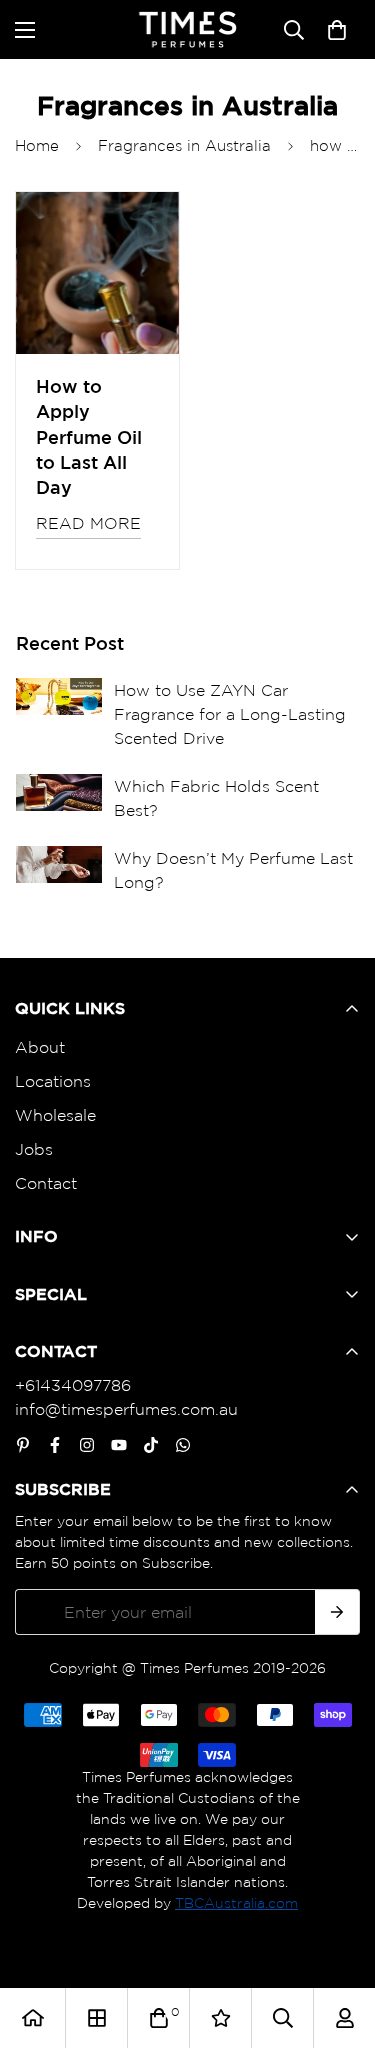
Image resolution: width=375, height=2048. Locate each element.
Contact (46, 1183)
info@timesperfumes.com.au (126, 1409)
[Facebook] (55, 1445)
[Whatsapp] (183, 1445)
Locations (53, 1081)
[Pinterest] (23, 1445)
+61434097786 (73, 1385)
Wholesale (55, 1115)
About (40, 1047)
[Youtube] (119, 1445)
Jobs (34, 1149)
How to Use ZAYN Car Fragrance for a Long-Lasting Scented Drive (230, 714)
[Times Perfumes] (188, 29)
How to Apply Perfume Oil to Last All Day (89, 436)
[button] (337, 30)
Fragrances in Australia (184, 145)
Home (37, 145)
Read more (88, 523)
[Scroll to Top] (339, 1942)
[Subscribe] (337, 1612)
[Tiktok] (151, 1445)
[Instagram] (87, 1445)
